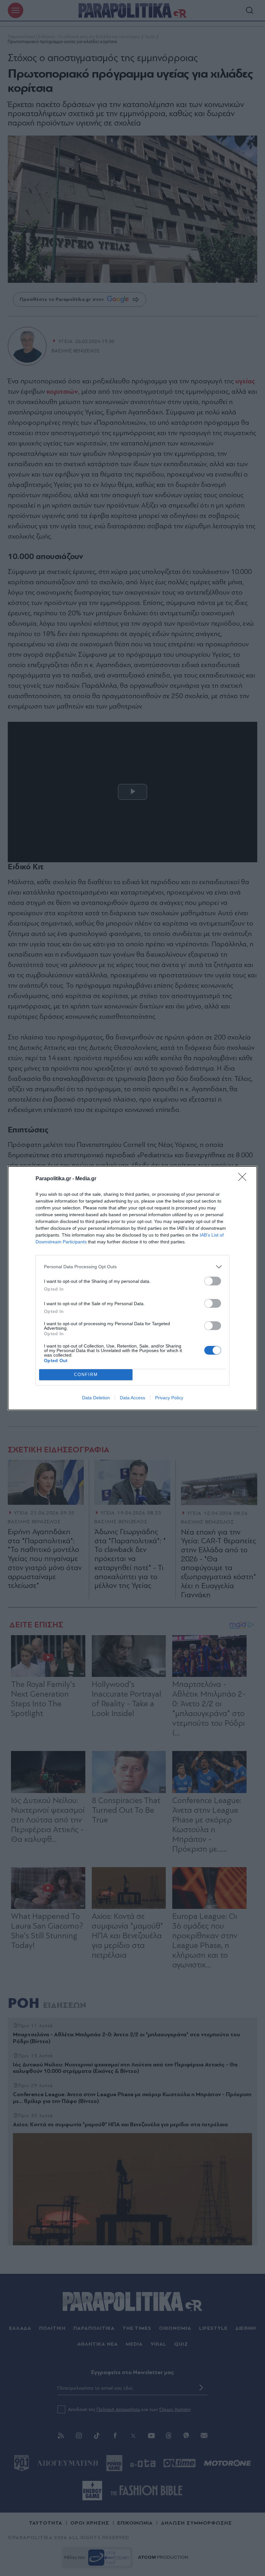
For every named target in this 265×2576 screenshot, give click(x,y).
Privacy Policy (169, 1398)
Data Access (132, 1398)
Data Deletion (96, 1398)
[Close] (244, 1179)
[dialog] (132, 1288)
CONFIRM (86, 1375)
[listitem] (132, 1267)
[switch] (213, 1281)
